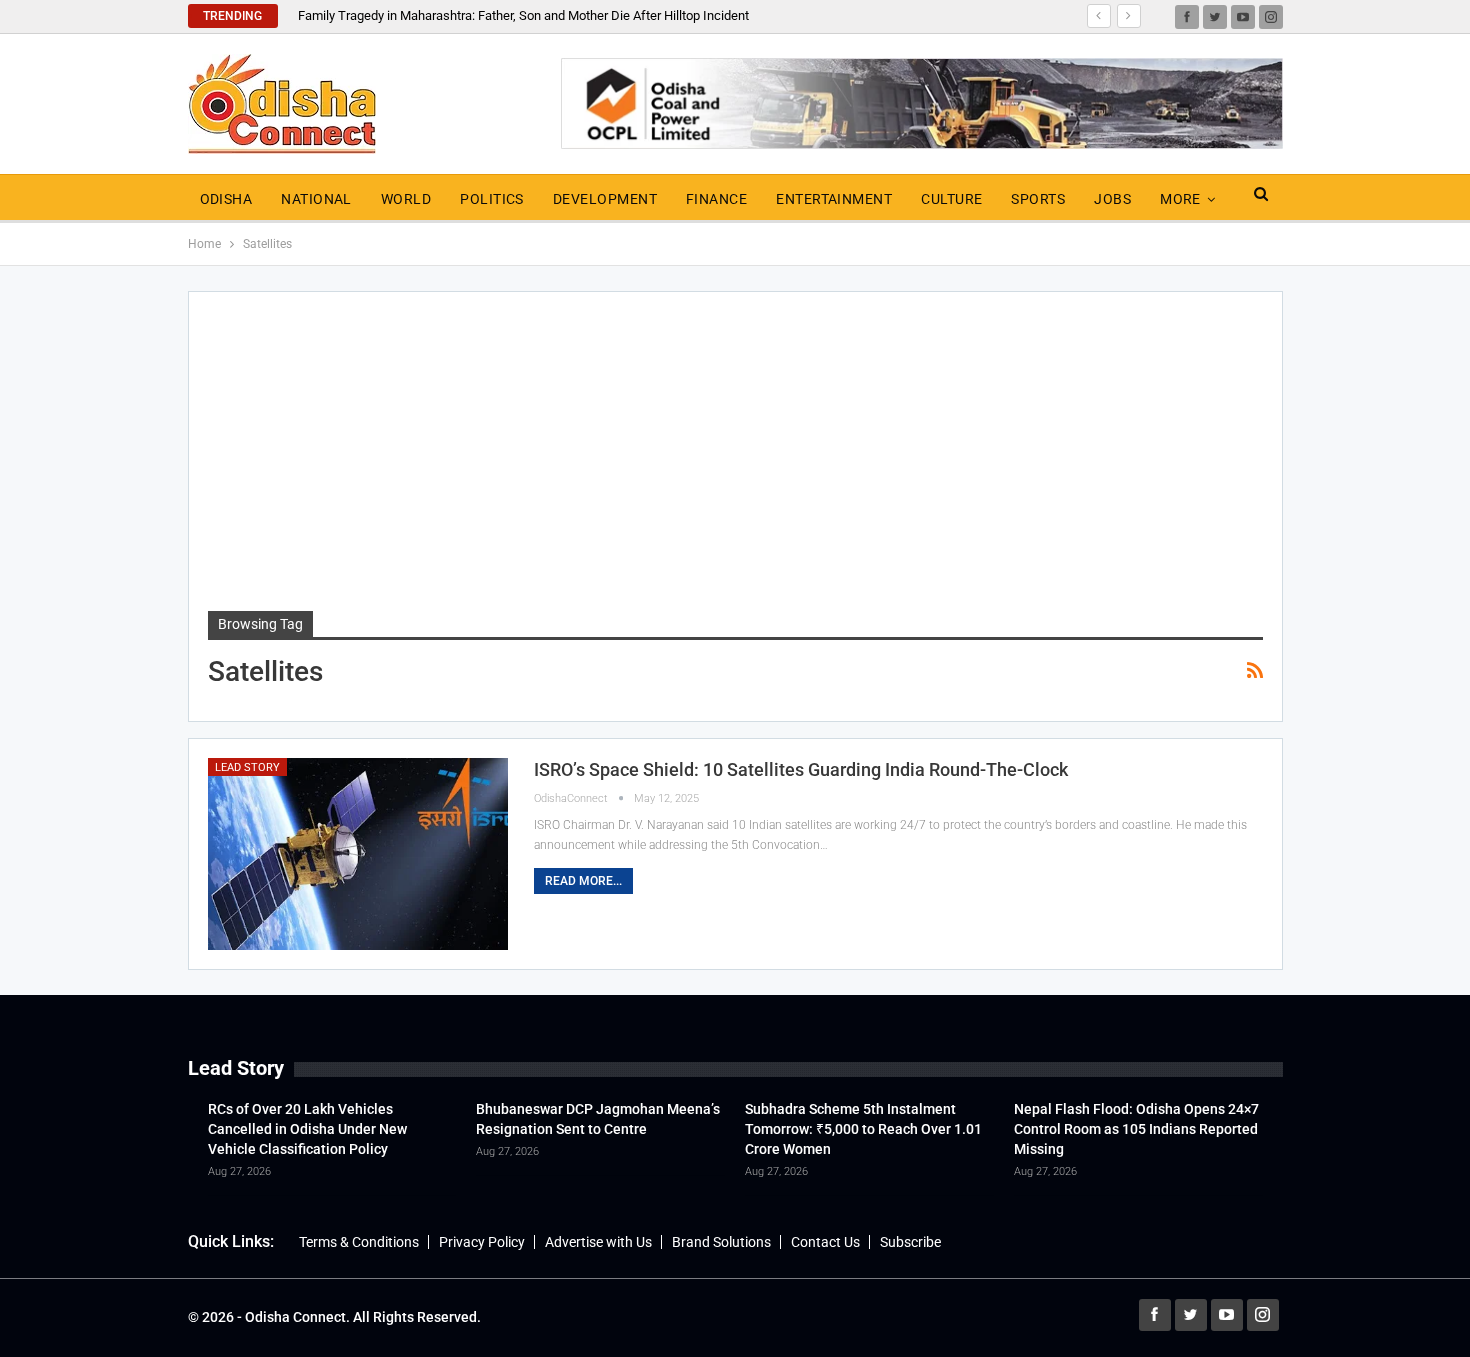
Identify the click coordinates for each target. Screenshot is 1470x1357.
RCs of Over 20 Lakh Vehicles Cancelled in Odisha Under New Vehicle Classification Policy (307, 1129)
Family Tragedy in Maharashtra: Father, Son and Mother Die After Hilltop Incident (523, 15)
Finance (716, 199)
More (1180, 199)
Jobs (1112, 199)
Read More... (583, 881)
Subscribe (910, 1242)
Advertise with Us (598, 1242)
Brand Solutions (721, 1242)
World (406, 199)
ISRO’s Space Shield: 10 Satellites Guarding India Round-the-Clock (801, 769)
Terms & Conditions (359, 1242)
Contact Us (825, 1242)
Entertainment (834, 199)
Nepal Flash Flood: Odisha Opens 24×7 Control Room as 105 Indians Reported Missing (1136, 1129)
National (316, 199)
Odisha (226, 199)
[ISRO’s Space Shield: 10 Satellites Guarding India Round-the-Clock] (358, 854)
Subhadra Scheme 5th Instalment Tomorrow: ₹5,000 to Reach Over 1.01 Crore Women (863, 1129)
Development (605, 199)
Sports (1038, 199)
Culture (951, 199)
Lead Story (247, 767)
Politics (492, 199)
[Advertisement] (735, 461)
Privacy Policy (482, 1242)
